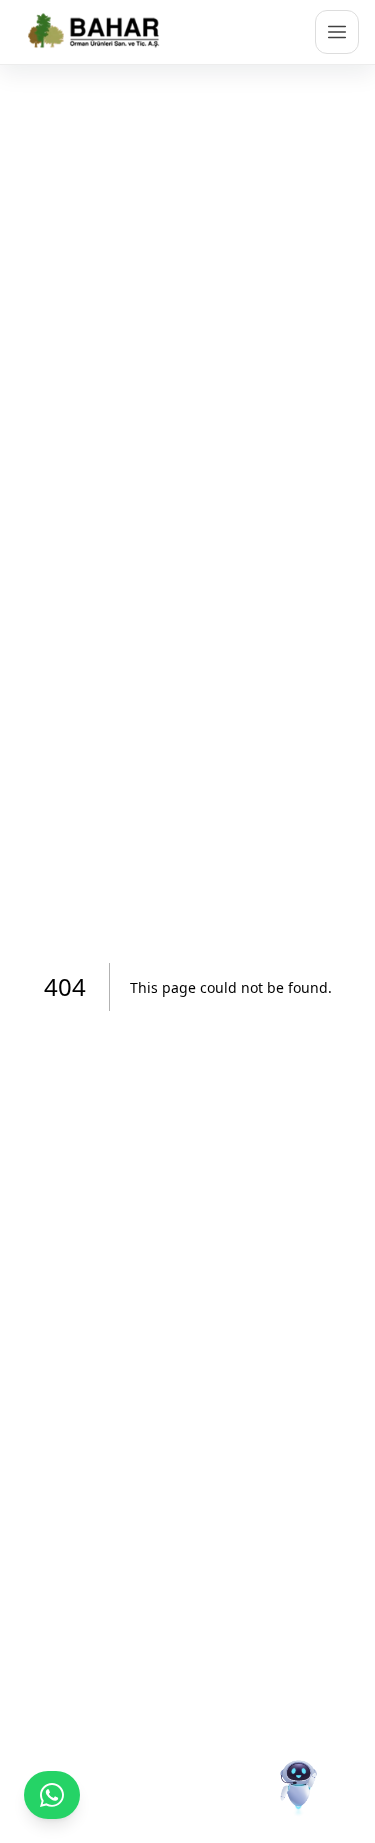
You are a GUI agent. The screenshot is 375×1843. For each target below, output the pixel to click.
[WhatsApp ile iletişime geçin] (52, 1795)
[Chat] (299, 1767)
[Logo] (96, 32)
